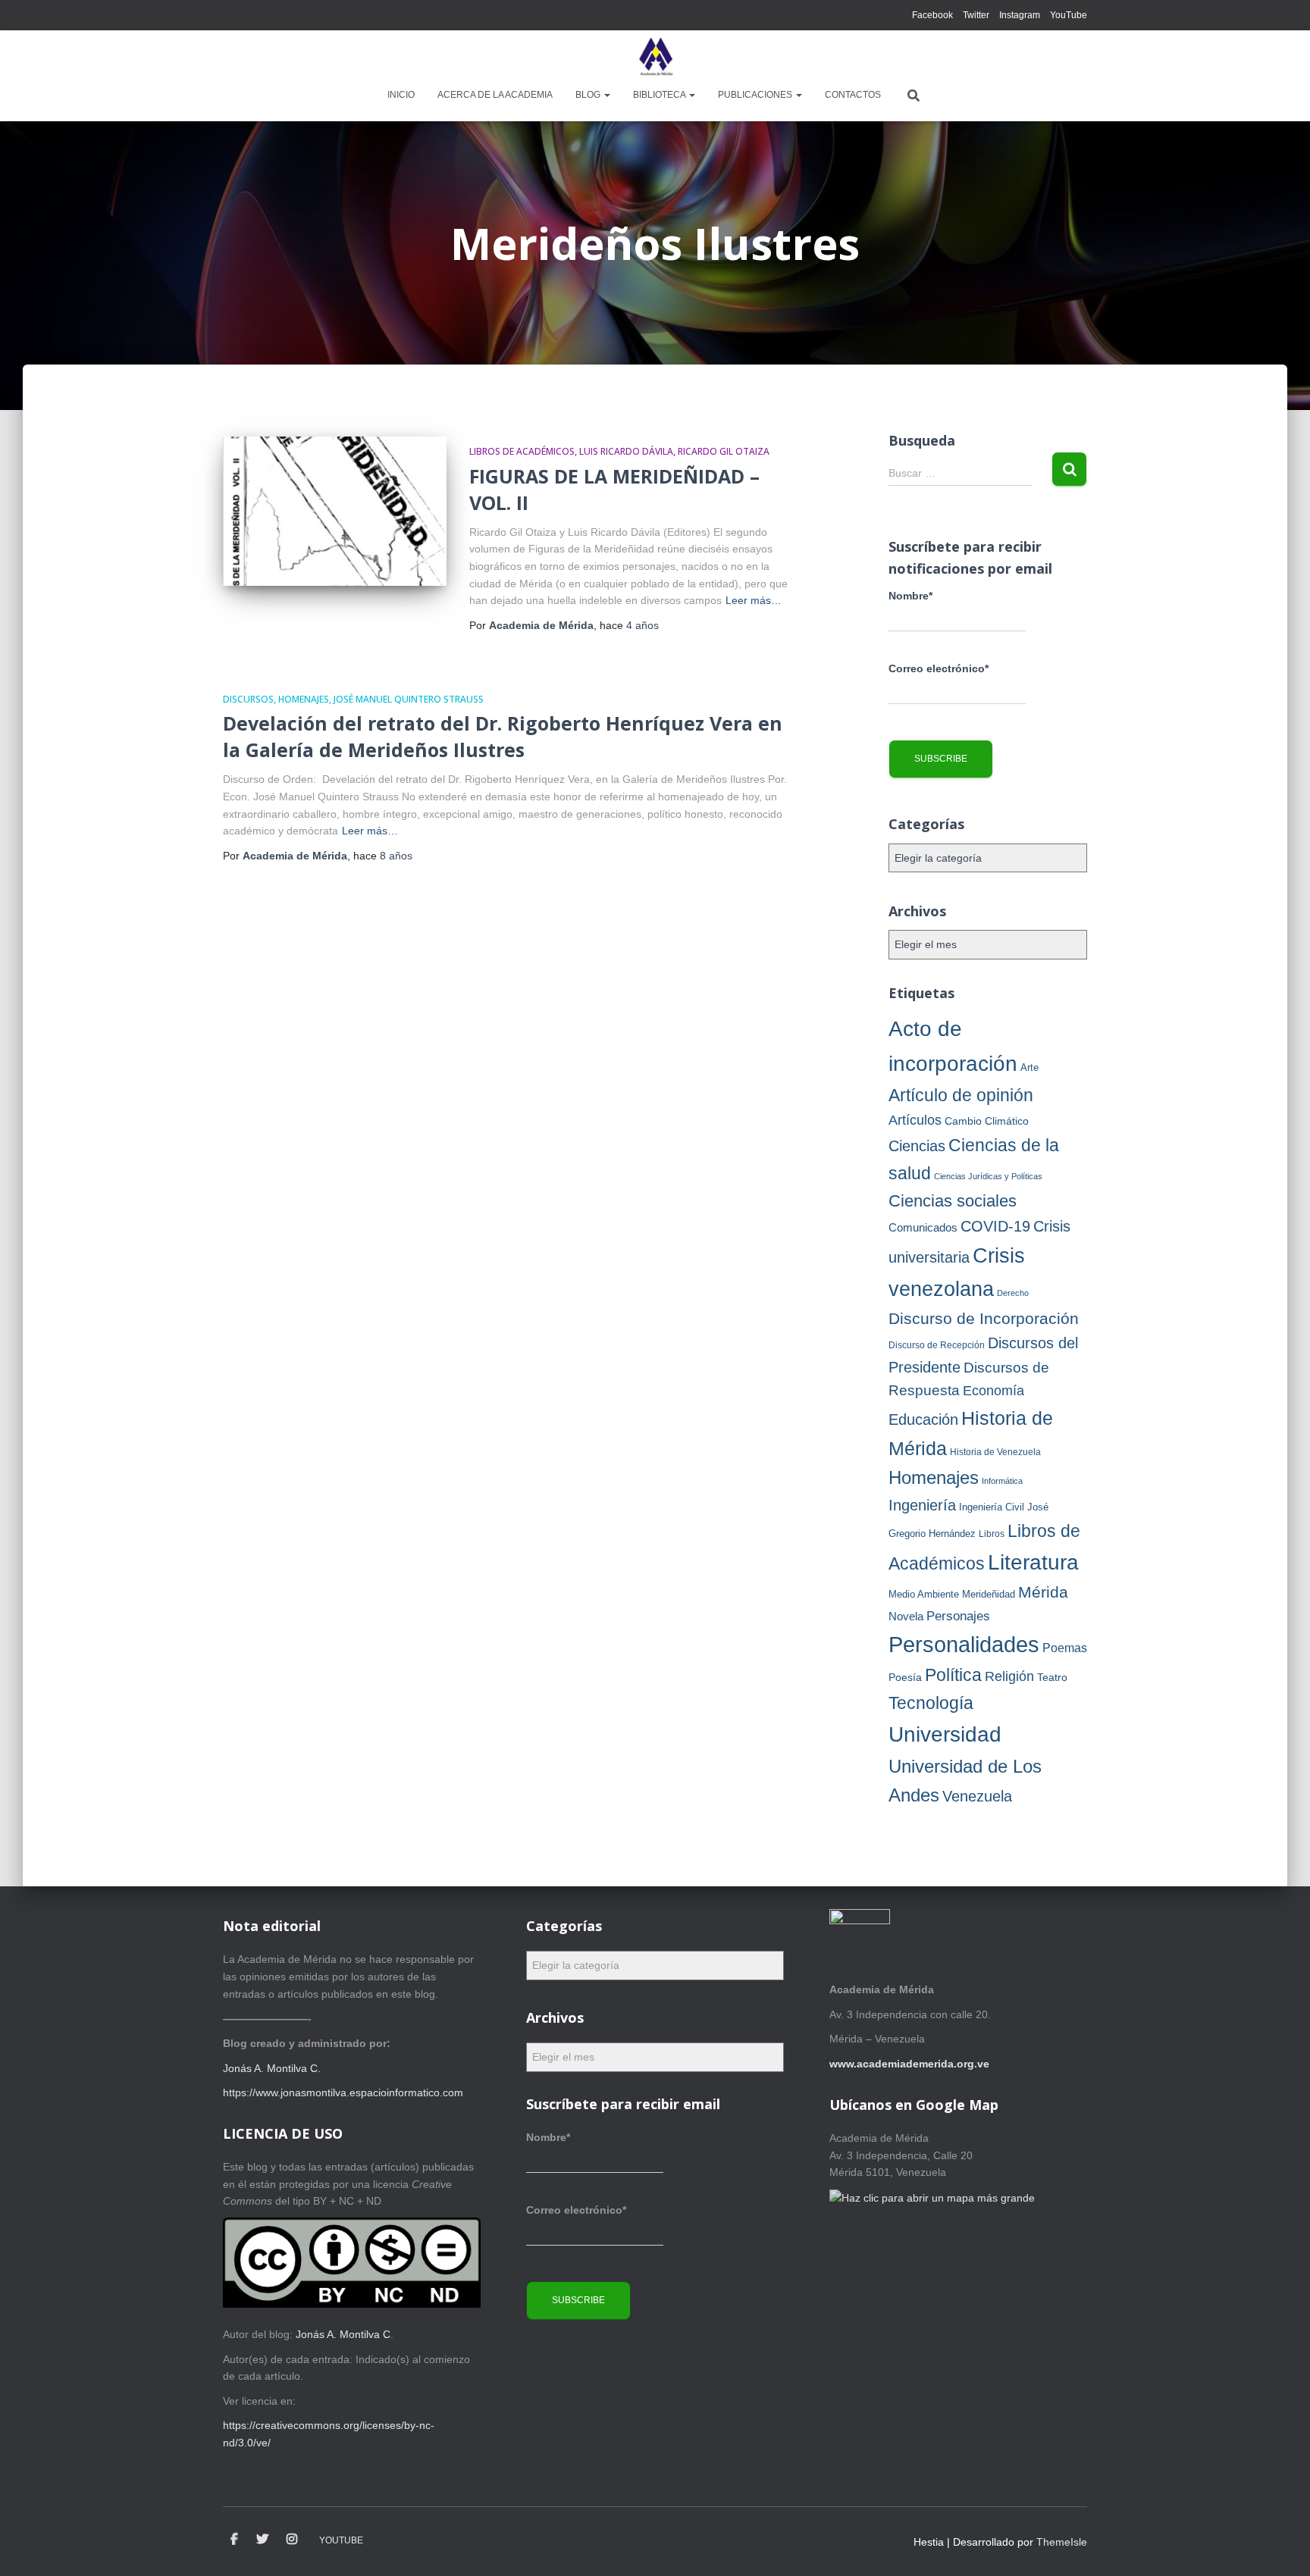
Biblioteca (660, 95)
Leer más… (754, 600)
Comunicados (923, 1227)
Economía (993, 1390)
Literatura (1033, 1562)
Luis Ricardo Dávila (626, 451)
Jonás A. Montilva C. (272, 2068)
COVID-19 (995, 1226)
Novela (906, 1616)
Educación (923, 1419)
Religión (1009, 1676)
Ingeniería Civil (992, 1507)
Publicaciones (756, 95)
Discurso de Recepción (937, 1345)
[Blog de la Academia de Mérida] (655, 57)
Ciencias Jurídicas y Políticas (988, 1176)
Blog (589, 95)
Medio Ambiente (924, 1594)
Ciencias (917, 1146)
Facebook (932, 15)
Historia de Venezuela (995, 1452)
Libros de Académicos (522, 451)
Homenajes (304, 699)
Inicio (401, 95)
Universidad (945, 1734)
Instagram (1020, 15)
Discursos (248, 699)
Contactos (853, 95)
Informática (1002, 1481)
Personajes (958, 1616)
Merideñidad (989, 1594)
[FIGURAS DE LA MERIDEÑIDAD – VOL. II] (335, 511)
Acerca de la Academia (495, 95)
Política (953, 1675)
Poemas (1065, 1648)
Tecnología (931, 1703)
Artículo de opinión (961, 1095)
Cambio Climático (987, 1121)
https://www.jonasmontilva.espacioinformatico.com (343, 2092)
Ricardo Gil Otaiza (724, 451)
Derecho (1013, 1293)
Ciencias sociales (953, 1201)
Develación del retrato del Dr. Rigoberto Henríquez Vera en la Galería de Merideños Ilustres (503, 736)
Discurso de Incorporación (984, 1318)
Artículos (915, 1120)
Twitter (976, 15)
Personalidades (964, 1644)
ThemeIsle (1062, 2542)
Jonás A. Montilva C (343, 2334)
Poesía (905, 1677)
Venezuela (977, 1796)
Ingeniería (922, 1505)
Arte (1030, 1067)
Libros (992, 1534)
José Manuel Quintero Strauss (409, 699)
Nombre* (910, 596)
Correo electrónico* (939, 668)
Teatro (1052, 1677)
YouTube (1069, 15)
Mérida (1043, 1592)
